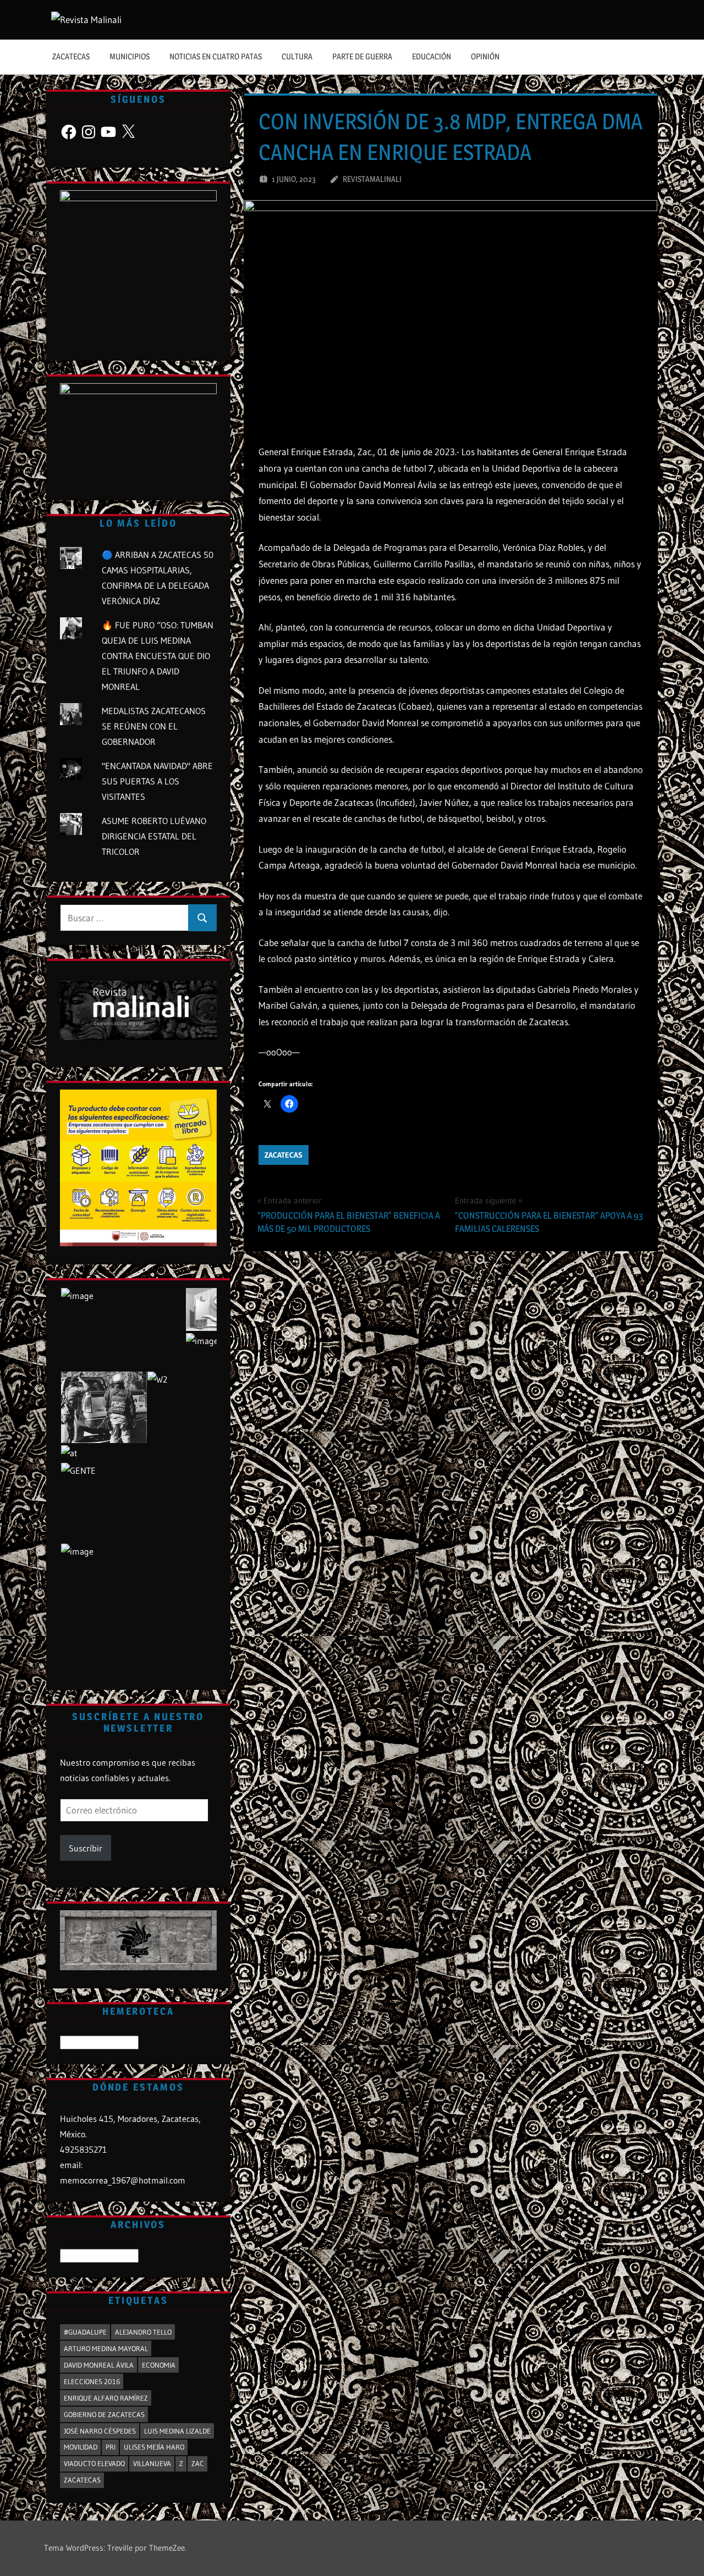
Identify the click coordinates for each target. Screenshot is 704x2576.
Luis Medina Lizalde (177, 2431)
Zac (198, 2463)
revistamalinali (372, 179)
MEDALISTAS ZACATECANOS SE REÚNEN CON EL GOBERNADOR (154, 726)
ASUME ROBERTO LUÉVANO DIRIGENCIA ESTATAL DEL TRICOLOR (154, 836)
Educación (431, 56)
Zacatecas (71, 56)
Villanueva (152, 2463)
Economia (159, 2365)
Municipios (130, 56)
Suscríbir (86, 1848)
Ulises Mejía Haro (154, 2447)
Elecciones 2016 (92, 2381)
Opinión (485, 56)
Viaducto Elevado (94, 2463)
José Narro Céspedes (100, 2431)
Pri (111, 2447)
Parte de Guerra (362, 56)
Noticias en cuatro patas (216, 56)
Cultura (297, 56)
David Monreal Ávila (99, 2365)
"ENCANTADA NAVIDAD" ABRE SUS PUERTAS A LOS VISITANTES (157, 781)
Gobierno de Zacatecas (104, 2414)
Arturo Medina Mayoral (106, 2348)
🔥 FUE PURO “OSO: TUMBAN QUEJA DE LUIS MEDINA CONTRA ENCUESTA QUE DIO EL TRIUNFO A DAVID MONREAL (158, 656)
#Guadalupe (85, 2332)
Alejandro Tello (143, 2332)
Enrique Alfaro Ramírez (106, 2398)
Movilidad (81, 2447)
